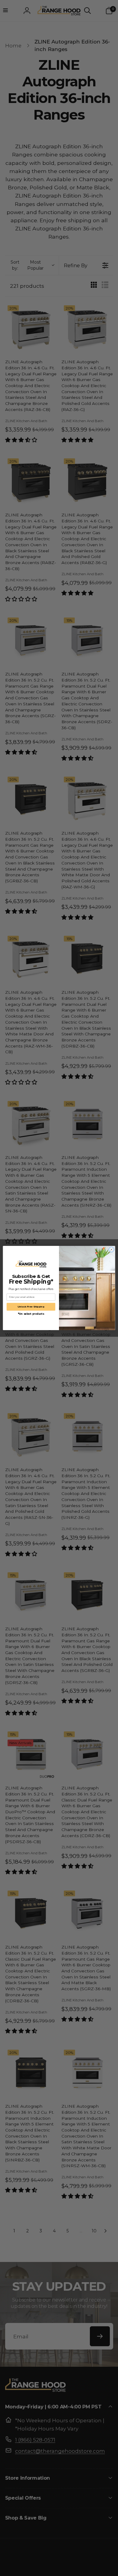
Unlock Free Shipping (31, 1307)
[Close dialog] (111, 1250)
